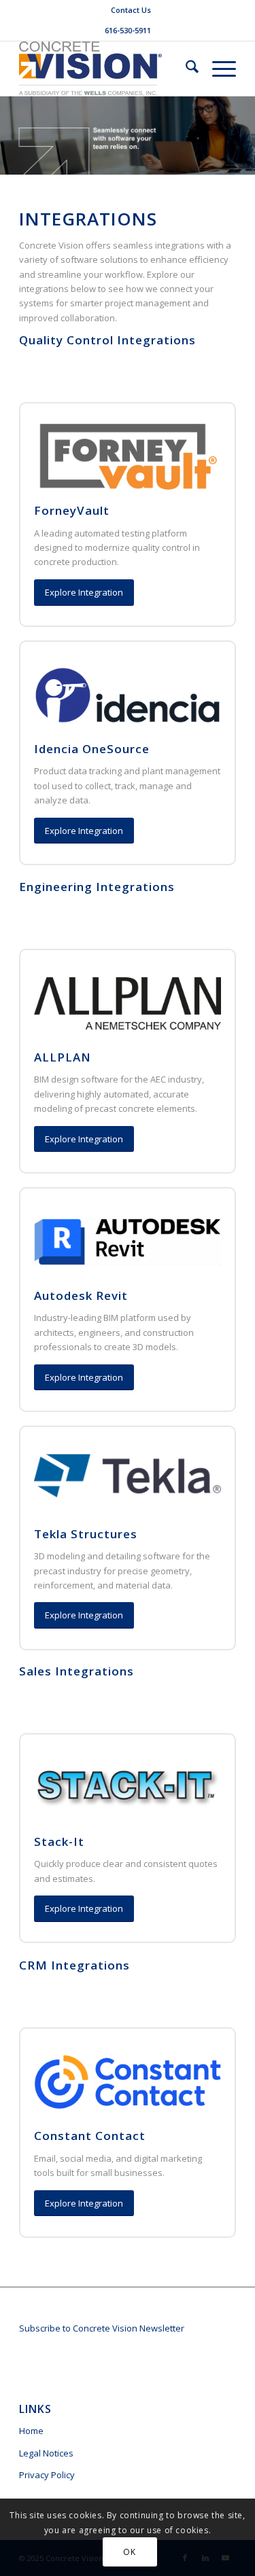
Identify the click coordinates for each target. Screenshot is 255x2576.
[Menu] (217, 69)
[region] (128, 2460)
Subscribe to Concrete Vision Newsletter (102, 2328)
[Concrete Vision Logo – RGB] (106, 69)
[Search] (185, 69)
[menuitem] (131, 10)
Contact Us (131, 10)
